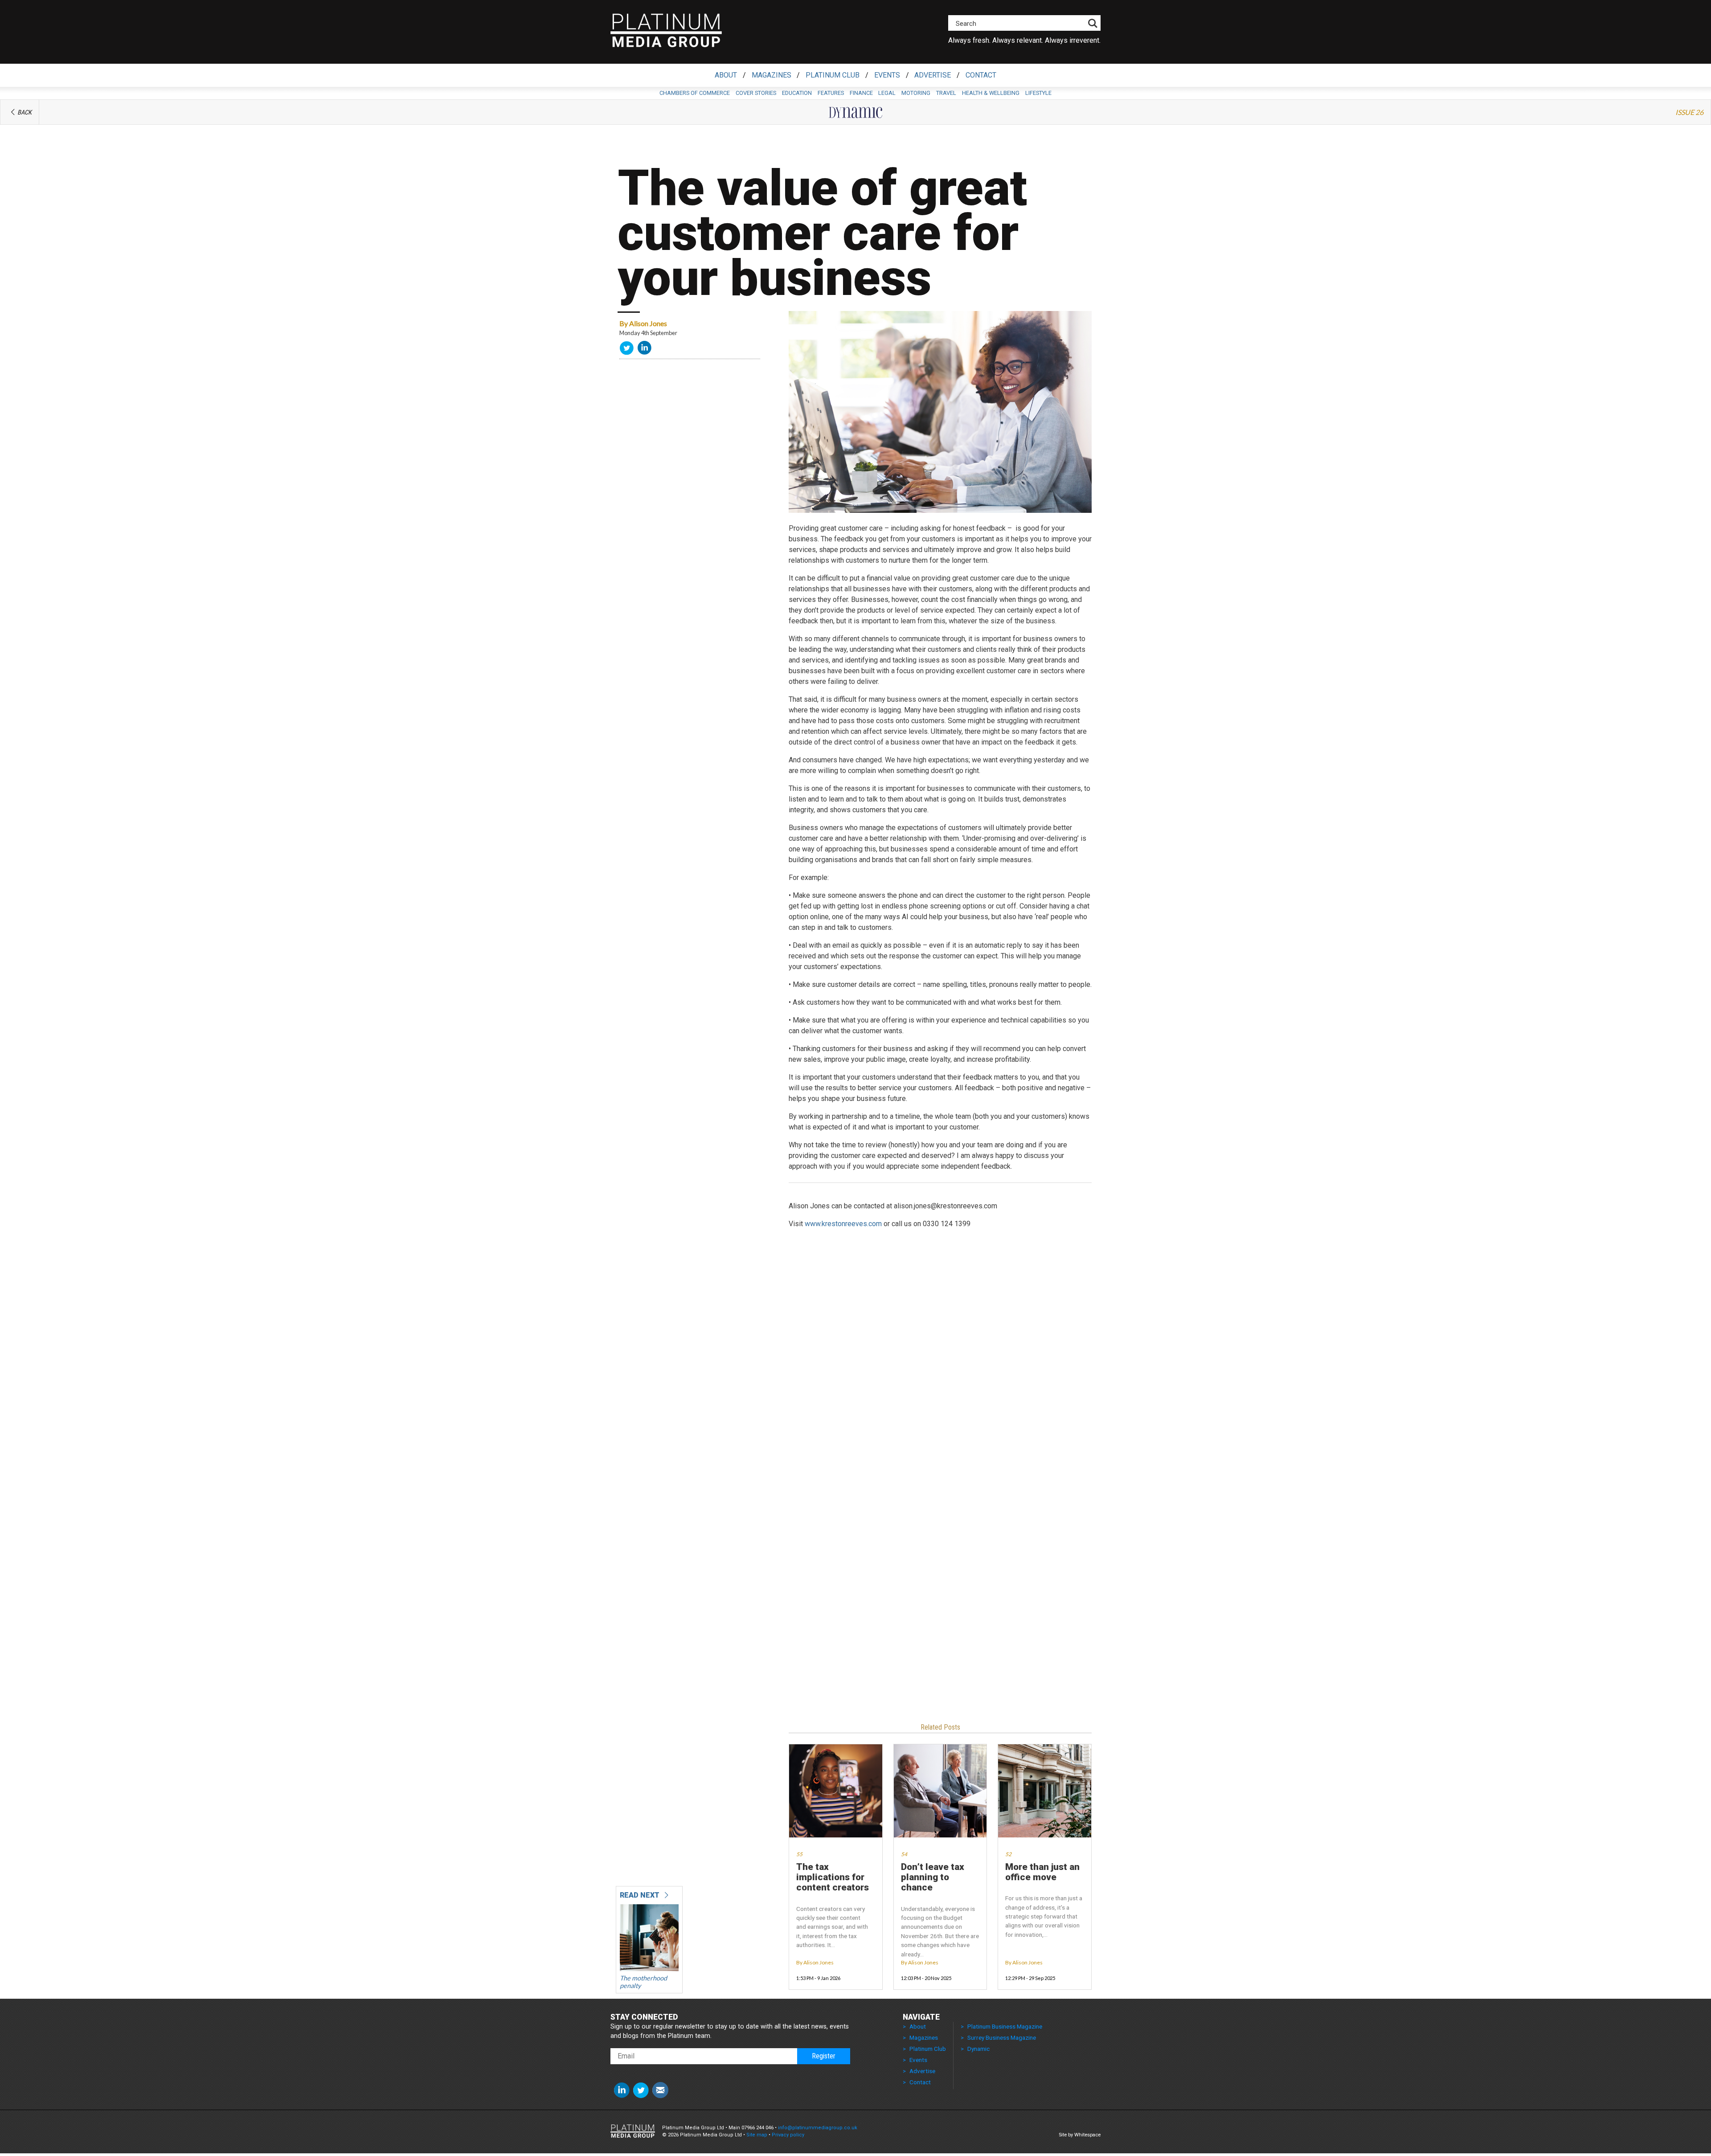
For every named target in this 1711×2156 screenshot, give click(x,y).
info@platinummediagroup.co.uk (818, 2128)
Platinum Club (833, 75)
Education (797, 93)
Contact (981, 75)
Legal (887, 93)
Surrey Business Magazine (1002, 2037)
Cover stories (756, 93)
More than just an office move (1042, 1872)
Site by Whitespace (1080, 2135)
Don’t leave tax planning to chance (933, 1878)
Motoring (916, 93)
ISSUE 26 (1689, 112)
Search (966, 24)
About (726, 75)
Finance (861, 93)
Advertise (933, 75)
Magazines (772, 75)
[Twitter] (627, 350)
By (643, 323)
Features (831, 93)
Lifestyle (1038, 93)
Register (824, 2056)
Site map (757, 2135)
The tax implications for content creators (833, 1878)
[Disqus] (940, 1369)
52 (1008, 1854)
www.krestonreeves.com (843, 1224)
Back (25, 113)
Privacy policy (788, 2135)
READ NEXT (641, 1895)
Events (887, 75)
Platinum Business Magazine (1005, 2026)
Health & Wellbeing (991, 93)
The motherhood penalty (643, 1982)
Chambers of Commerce (695, 93)
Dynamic (978, 2049)
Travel (946, 93)
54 (904, 1854)
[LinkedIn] (645, 350)
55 (799, 1854)
